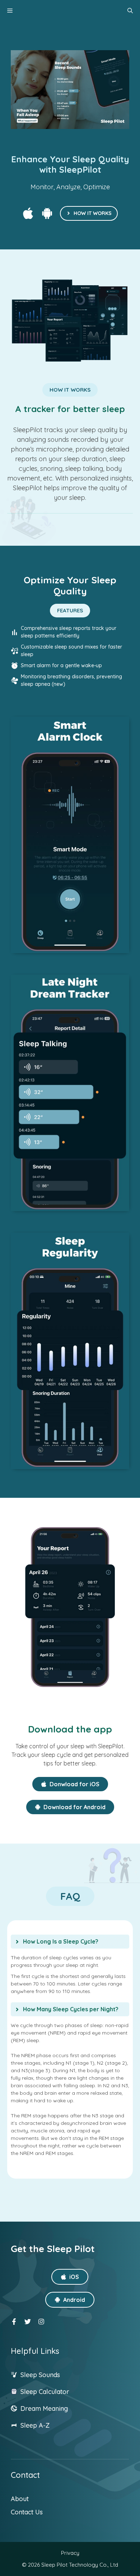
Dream (32, 2408)
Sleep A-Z (35, 2425)
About (20, 2499)
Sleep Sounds (40, 2375)
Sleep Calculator (45, 2392)
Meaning (55, 2408)
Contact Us (27, 2512)
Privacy (70, 2553)
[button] (130, 11)
